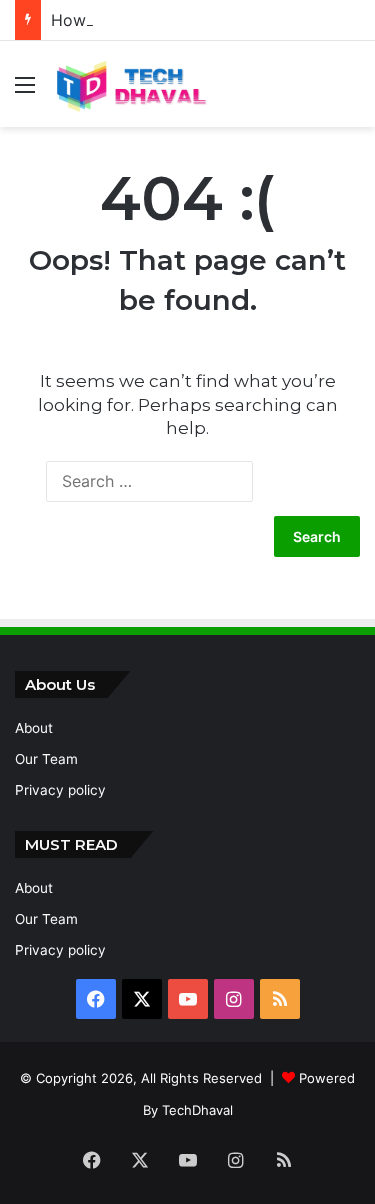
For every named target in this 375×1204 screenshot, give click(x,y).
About (34, 728)
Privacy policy (60, 790)
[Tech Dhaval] (130, 84)
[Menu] (25, 91)
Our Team (46, 759)
